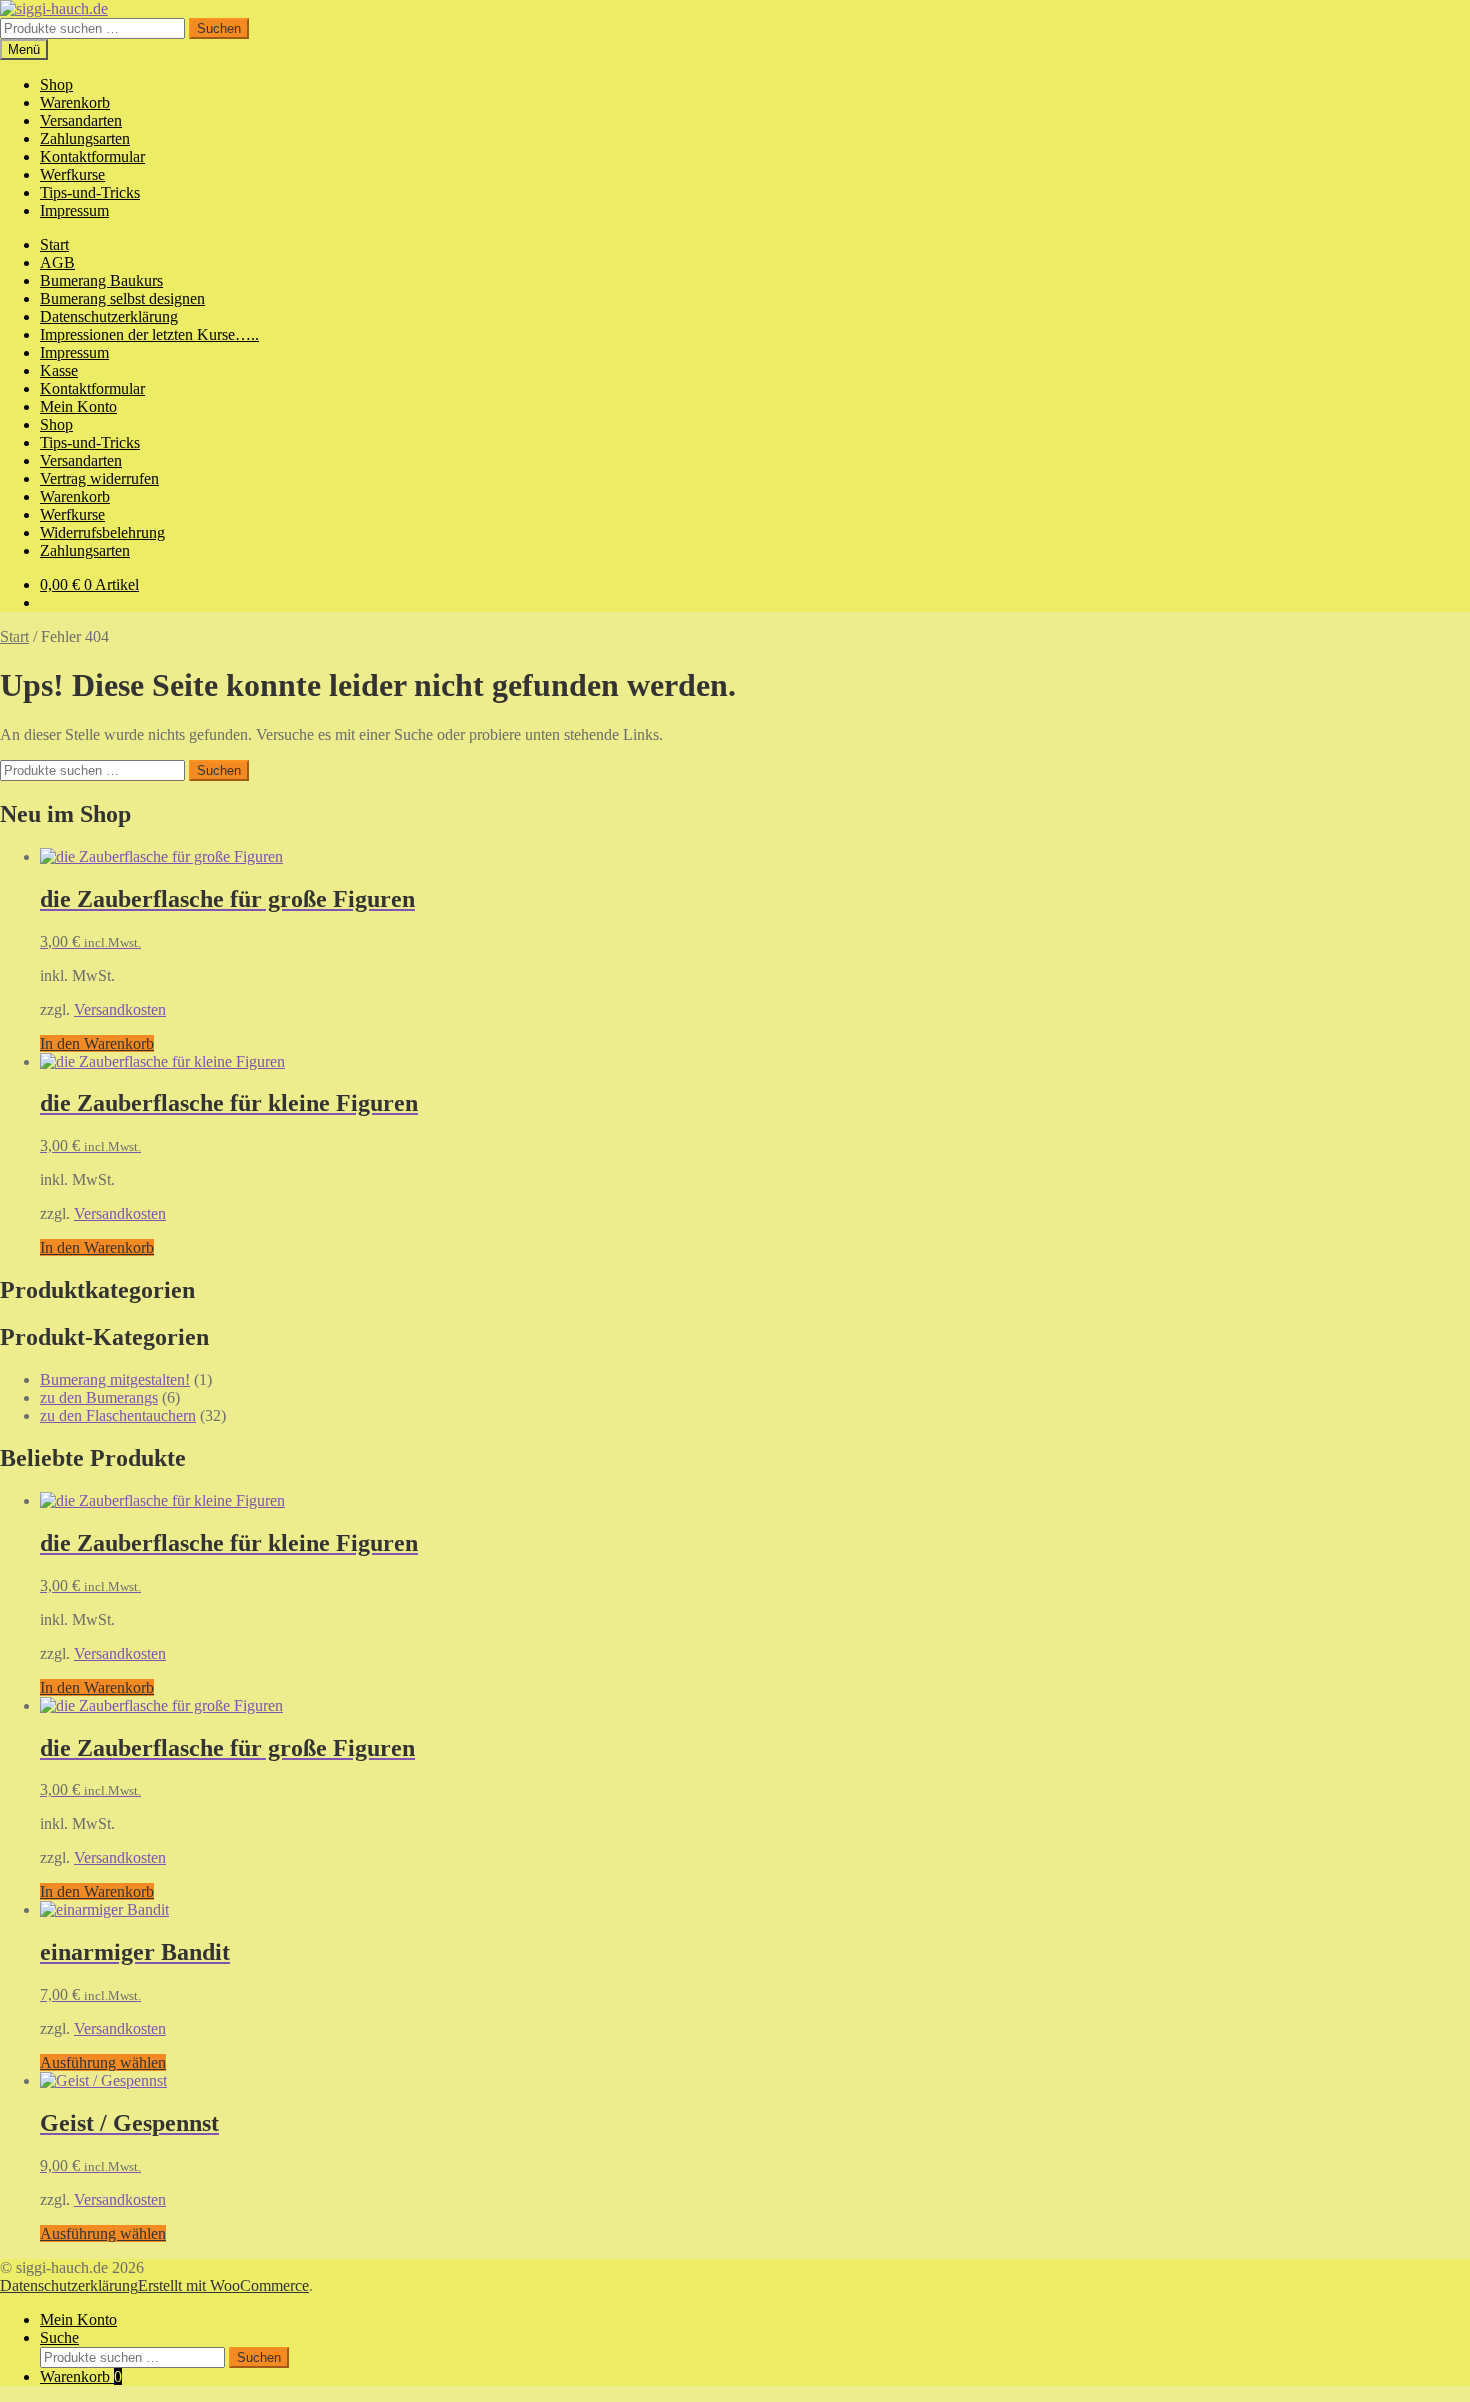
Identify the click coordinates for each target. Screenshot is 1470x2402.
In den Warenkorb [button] (97, 1043)
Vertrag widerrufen (99, 478)
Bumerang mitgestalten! (115, 1379)
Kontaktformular (92, 156)
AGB (57, 262)
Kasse (59, 370)
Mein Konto (78, 406)
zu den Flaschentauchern (118, 1415)
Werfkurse (72, 174)
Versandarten (81, 120)
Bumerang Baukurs (101, 280)
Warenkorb (75, 102)
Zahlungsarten (85, 138)
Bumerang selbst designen (122, 298)
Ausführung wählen (103, 2062)
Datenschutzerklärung (109, 316)
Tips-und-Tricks (90, 192)
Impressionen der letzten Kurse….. (149, 334)
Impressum (74, 210)
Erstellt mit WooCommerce (223, 2285)
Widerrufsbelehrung (102, 532)
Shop (56, 84)
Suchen (219, 28)
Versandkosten (120, 1009)
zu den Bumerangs (99, 1397)
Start (54, 244)
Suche (59, 2337)
